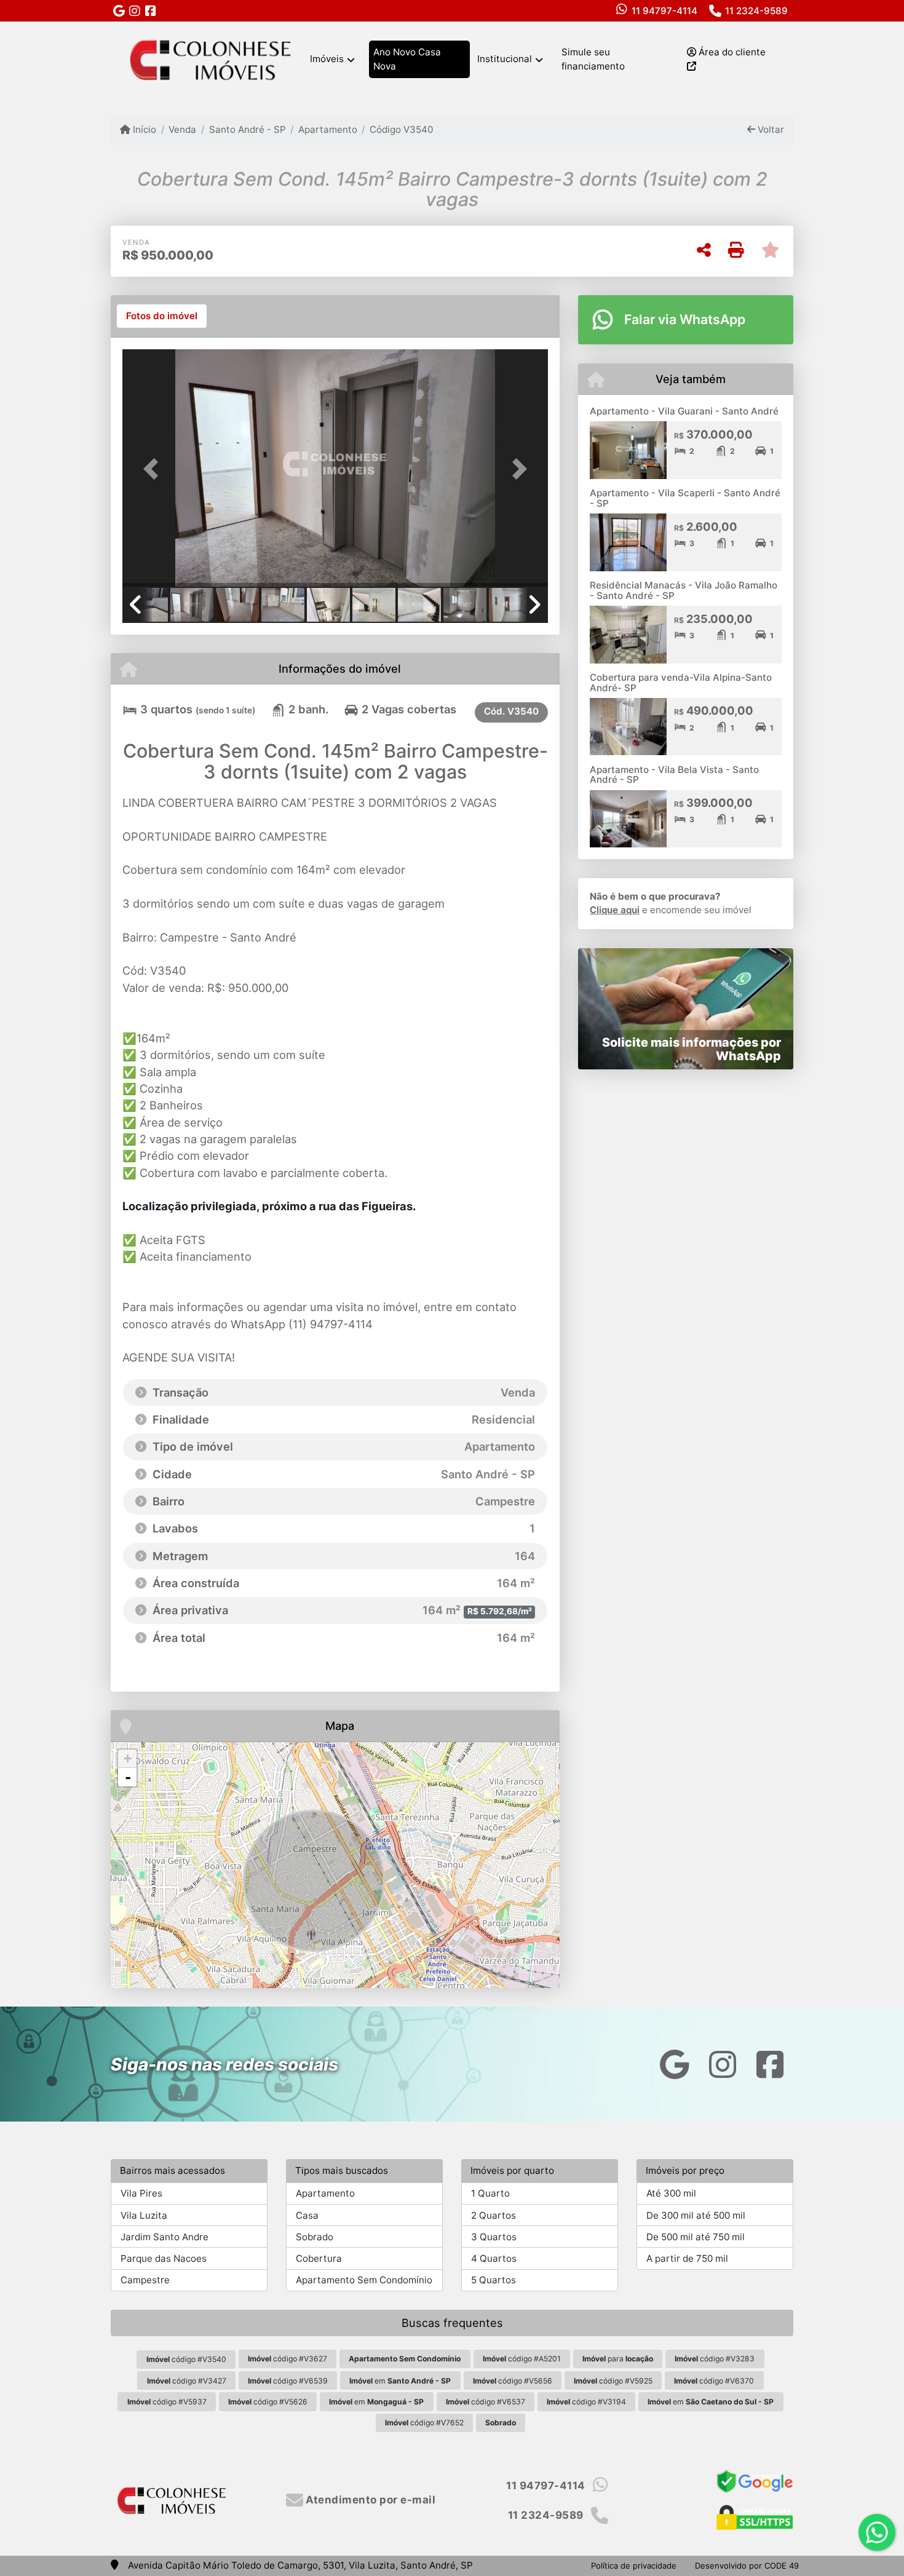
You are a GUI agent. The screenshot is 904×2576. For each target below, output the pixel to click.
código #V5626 (268, 2402)
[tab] (162, 316)
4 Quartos (494, 2258)
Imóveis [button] (327, 59)
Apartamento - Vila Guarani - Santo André (684, 411)
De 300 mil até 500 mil (696, 2215)
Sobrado (315, 2237)
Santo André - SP (247, 129)
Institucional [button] (505, 59)
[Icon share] (119, 11)
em (400, 2381)
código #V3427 (187, 2381)
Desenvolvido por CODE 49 (747, 2566)
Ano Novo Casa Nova (407, 59)
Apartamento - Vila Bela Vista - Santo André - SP (674, 775)
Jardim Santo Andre (165, 2237)
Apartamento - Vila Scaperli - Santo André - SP (685, 498)
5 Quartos (494, 2280)
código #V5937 (167, 2402)
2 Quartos (494, 2215)
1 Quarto (490, 2193)
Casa (307, 2215)
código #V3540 (186, 2359)
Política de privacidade (634, 2566)
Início (143, 129)
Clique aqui (615, 910)
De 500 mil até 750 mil (696, 2237)
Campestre (145, 2280)
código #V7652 (424, 2423)
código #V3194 (586, 2402)
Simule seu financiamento (593, 59)
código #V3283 (715, 2359)
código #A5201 (522, 2359)
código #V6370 (714, 2381)
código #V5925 (613, 2381)
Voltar (770, 129)
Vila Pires (141, 2193)
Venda (182, 129)
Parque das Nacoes (164, 2258)
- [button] (128, 1777)
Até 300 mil (671, 2193)
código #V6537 (486, 2402)
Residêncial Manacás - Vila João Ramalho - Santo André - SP (684, 590)
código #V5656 (513, 2381)
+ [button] (128, 1758)
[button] (154, 469)
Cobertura (319, 2258)
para (618, 2359)
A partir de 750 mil (687, 2258)
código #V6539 (288, 2381)
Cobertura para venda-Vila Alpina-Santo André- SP (681, 683)
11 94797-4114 (664, 11)
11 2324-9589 (756, 11)
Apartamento (328, 129)
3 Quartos (494, 2237)
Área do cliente (731, 52)
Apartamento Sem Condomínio (364, 2280)
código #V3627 (287, 2359)
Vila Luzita (144, 2215)
